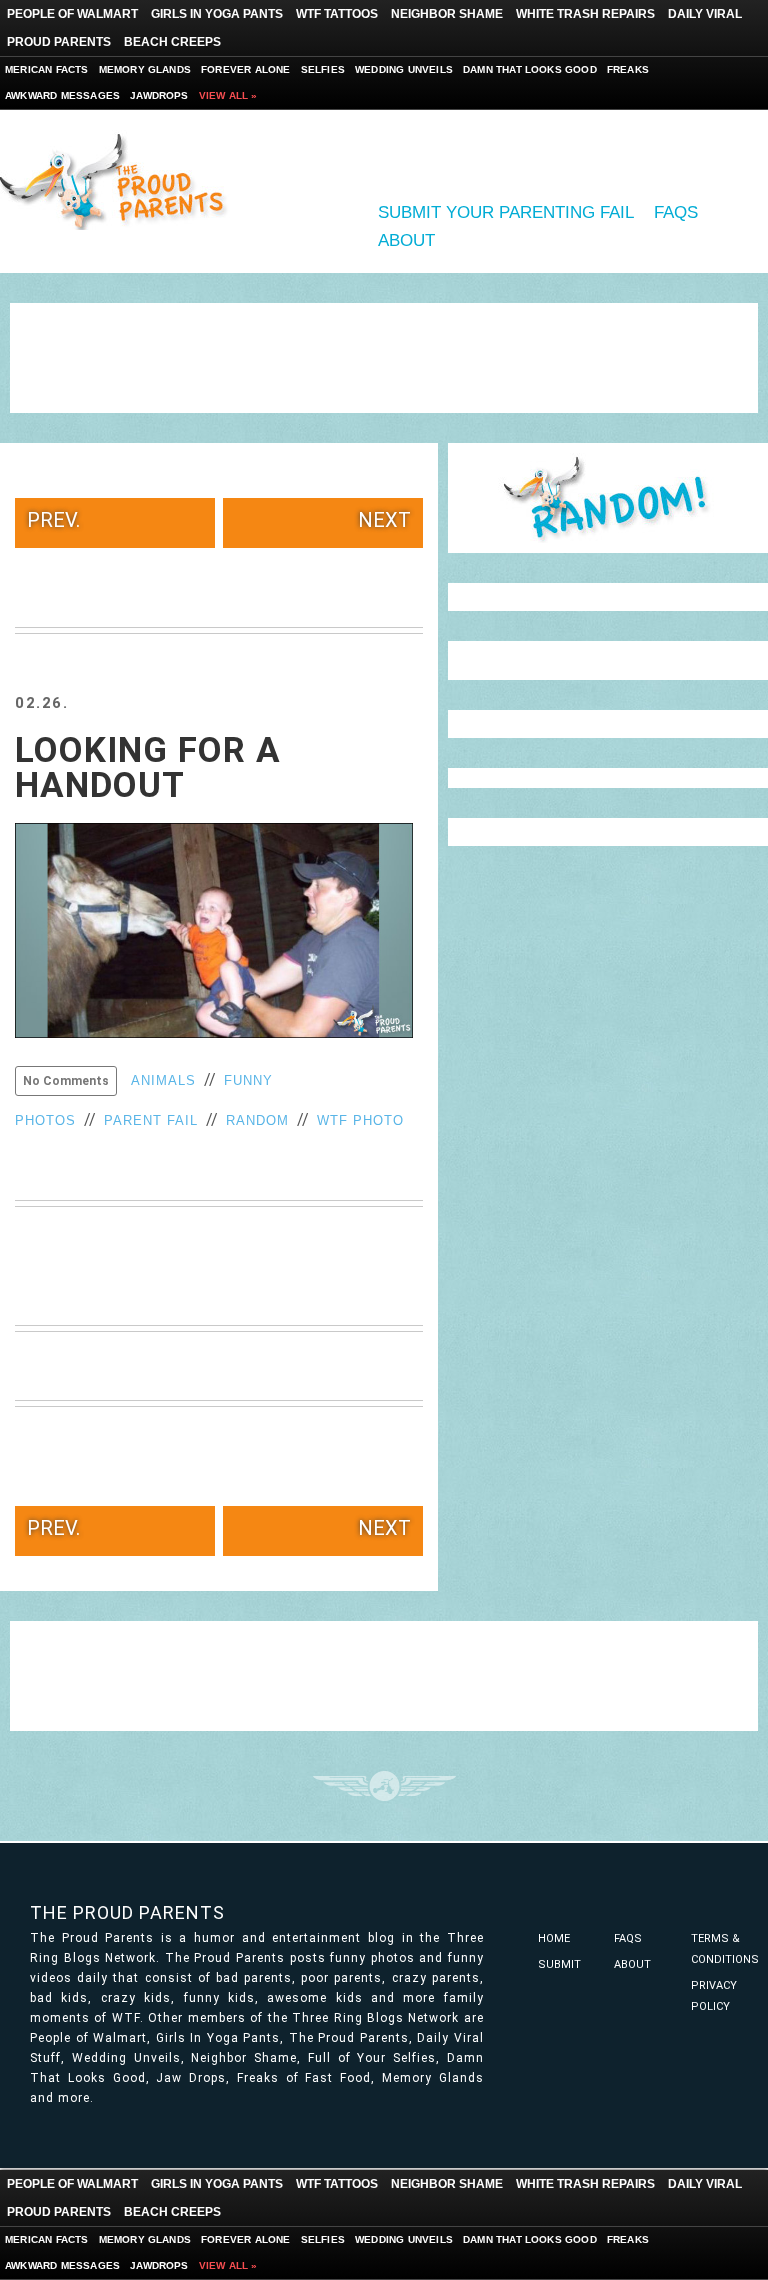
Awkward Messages (62, 95)
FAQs (676, 212)
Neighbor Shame (447, 14)
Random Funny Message (608, 498)
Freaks (628, 69)
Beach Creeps (172, 42)
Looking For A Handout (148, 768)
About (406, 240)
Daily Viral (705, 14)
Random (257, 1120)
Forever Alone (246, 69)
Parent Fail (151, 1120)
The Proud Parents (127, 1912)
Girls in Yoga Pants (217, 14)
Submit (559, 1964)
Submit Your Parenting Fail (506, 212)
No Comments (66, 1081)
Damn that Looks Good (530, 69)
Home (554, 1938)
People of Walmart (72, 14)
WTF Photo (360, 1120)
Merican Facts (47, 69)
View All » (228, 95)
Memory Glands (145, 69)
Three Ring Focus (384, 1786)
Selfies (323, 69)
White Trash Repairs (585, 14)
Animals (163, 1080)
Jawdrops (159, 95)
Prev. (53, 520)
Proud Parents (59, 42)
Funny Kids (120, 180)
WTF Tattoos (337, 14)
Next (384, 520)
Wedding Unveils (404, 69)
